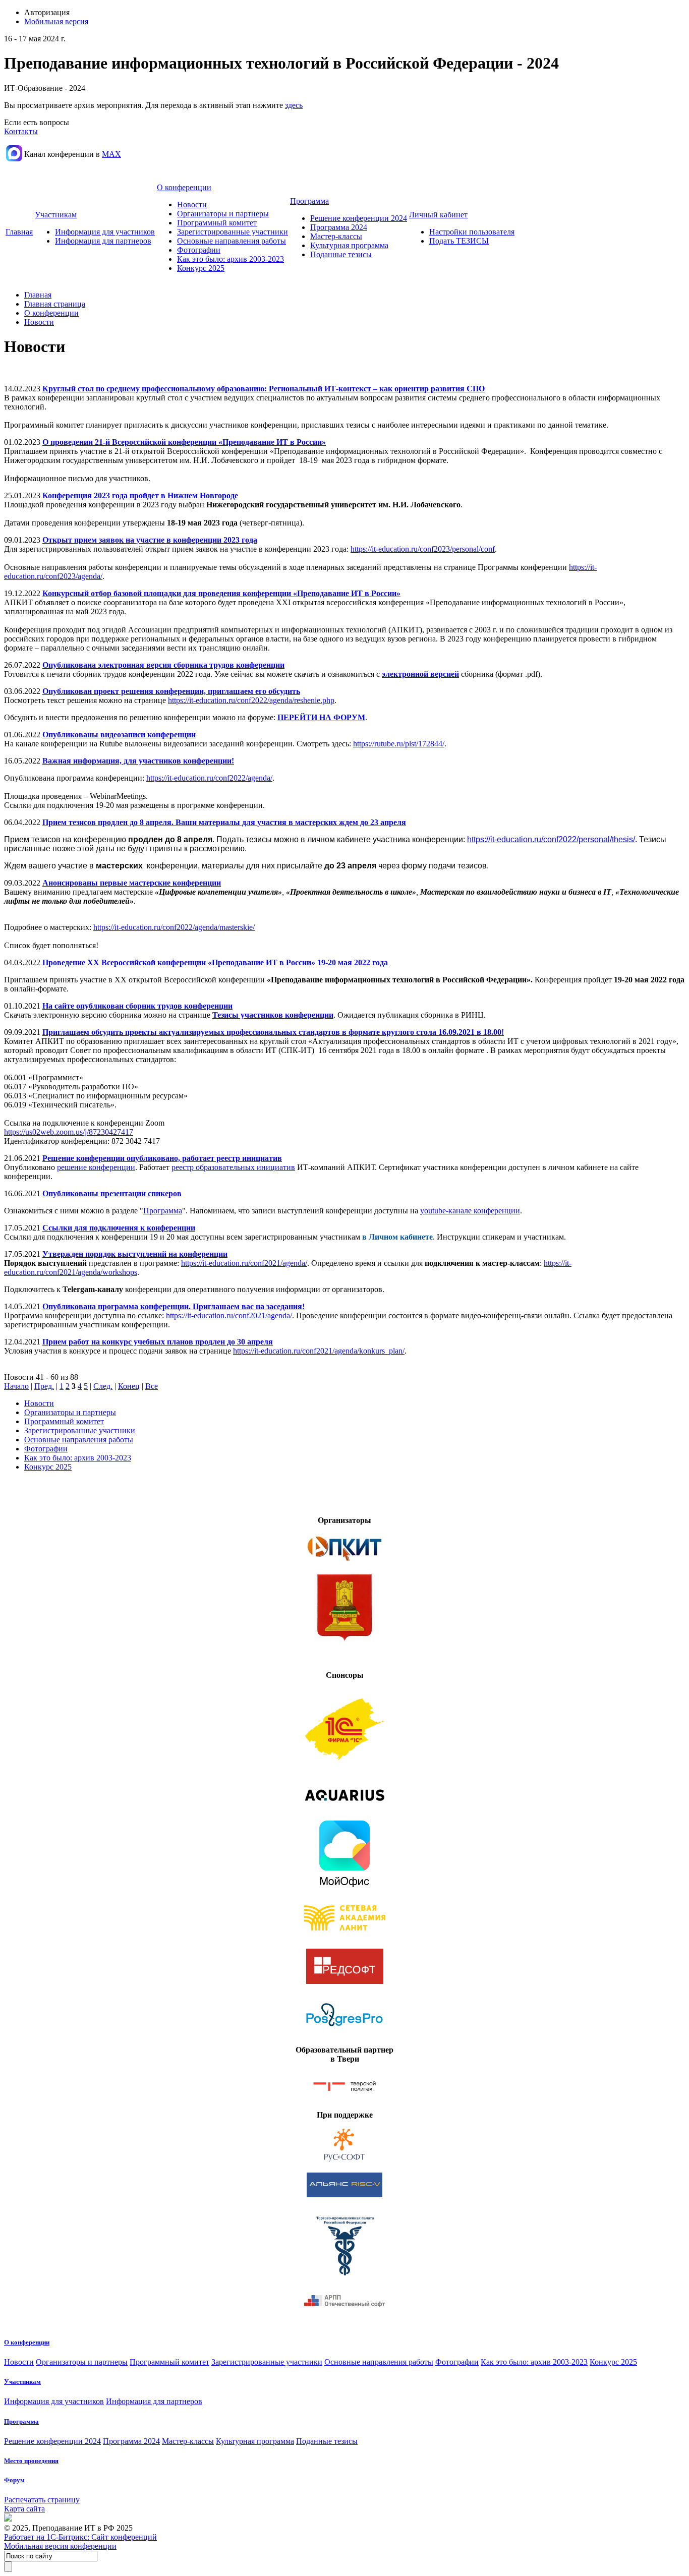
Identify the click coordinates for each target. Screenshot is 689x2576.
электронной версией (420, 674)
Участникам (56, 215)
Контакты (21, 131)
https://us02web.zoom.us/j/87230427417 (69, 1132)
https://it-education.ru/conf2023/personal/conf (423, 549)
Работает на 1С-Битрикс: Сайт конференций (80, 2537)
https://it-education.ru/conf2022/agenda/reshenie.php (251, 700)
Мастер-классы (336, 236)
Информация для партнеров (103, 241)
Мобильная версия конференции (60, 2546)
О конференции (184, 187)
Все (152, 1386)
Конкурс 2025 (201, 268)
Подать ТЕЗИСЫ (459, 241)
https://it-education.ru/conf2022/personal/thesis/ (551, 839)
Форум (14, 2480)
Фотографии (199, 250)
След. (103, 1386)
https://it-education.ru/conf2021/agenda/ (244, 1263)
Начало (16, 1386)
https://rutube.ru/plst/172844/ (399, 744)
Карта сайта (24, 2509)
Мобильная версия (56, 21)
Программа (309, 201)
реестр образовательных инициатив (233, 1167)
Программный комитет (217, 223)
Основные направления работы (232, 241)
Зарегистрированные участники (233, 232)
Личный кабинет (438, 215)
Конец (129, 1386)
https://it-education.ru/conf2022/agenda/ (209, 778)
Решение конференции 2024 (359, 218)
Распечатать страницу (42, 2500)
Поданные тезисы (341, 254)
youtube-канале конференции (470, 1211)
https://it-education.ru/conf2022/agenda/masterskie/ (174, 927)
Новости (192, 204)
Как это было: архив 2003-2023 (231, 259)
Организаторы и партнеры (223, 214)
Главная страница (55, 304)
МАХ (111, 154)
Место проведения (31, 2461)
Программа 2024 (339, 227)
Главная (19, 232)
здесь (294, 105)
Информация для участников (105, 232)
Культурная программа (349, 245)
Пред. (44, 1386)
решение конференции (96, 1167)
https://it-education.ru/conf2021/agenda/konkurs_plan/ (319, 1351)
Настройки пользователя (472, 232)
